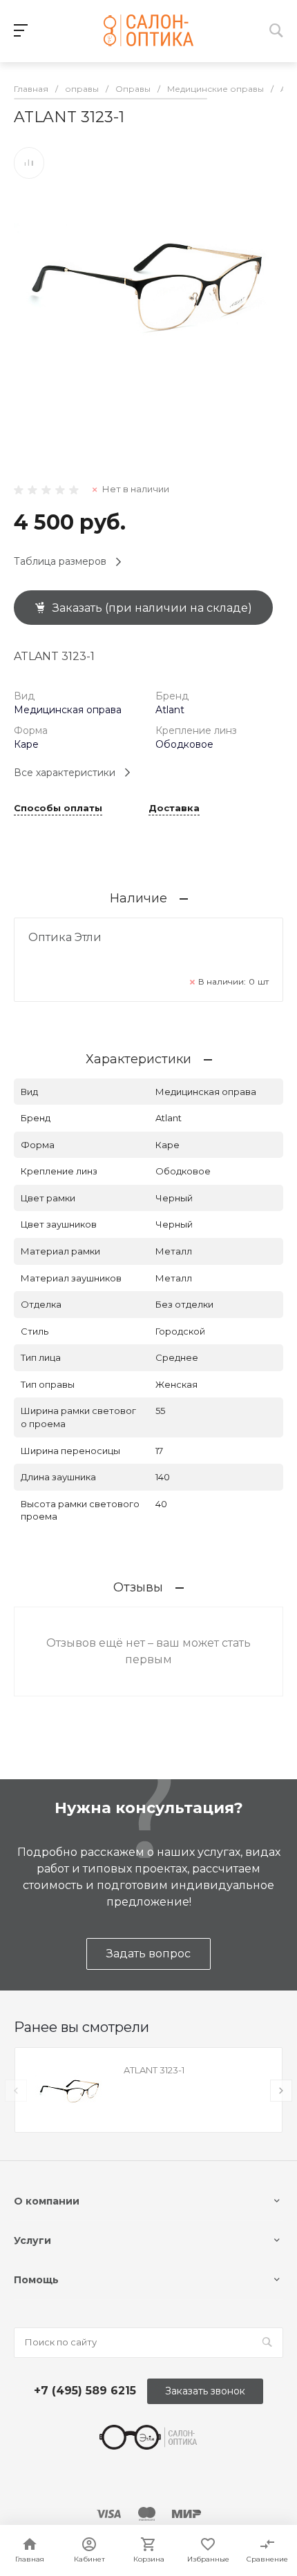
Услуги (32, 2240)
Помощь (36, 2280)
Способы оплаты (58, 808)
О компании (47, 2201)
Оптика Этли (65, 937)
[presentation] (16, 2091)
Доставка (174, 808)
